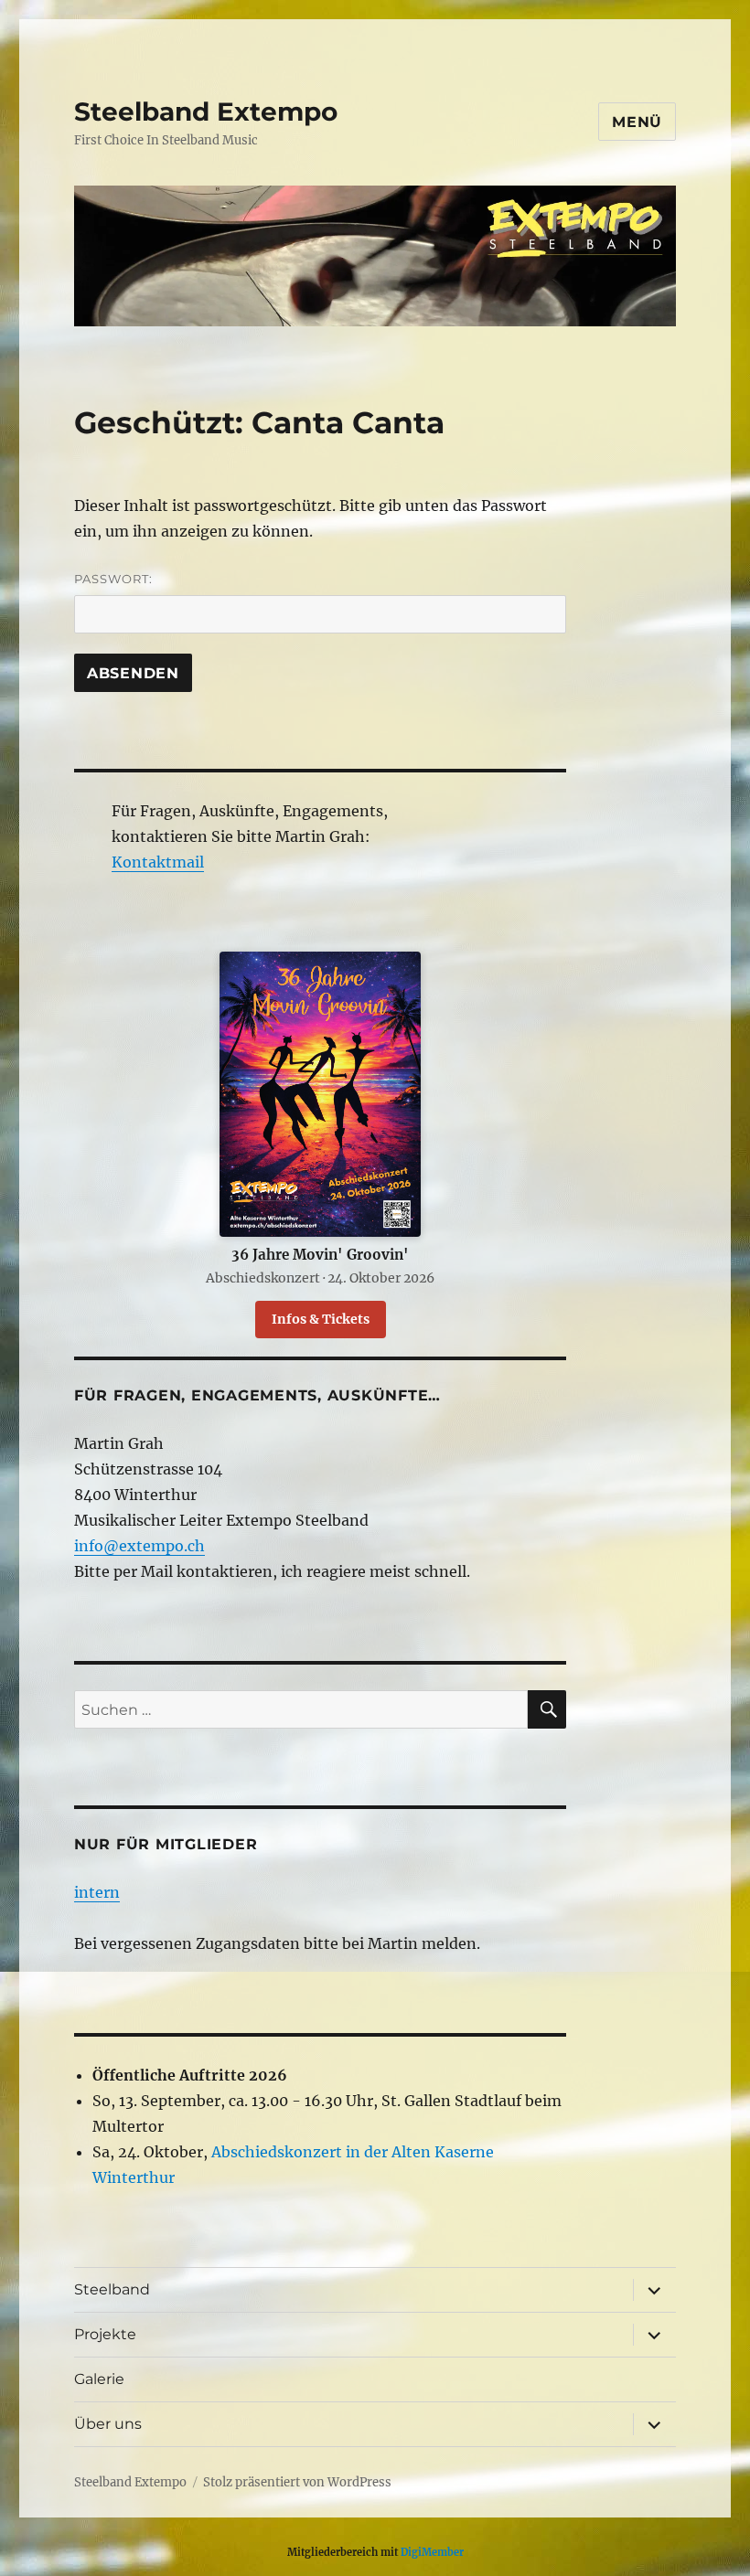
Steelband (112, 2289)
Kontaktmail (158, 862)
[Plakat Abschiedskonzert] (321, 1094)
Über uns (108, 2424)
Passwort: (113, 579)
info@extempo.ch (139, 1546)
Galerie (99, 2379)
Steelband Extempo (206, 112)
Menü (637, 122)
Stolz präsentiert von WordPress (297, 2482)
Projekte (105, 2334)
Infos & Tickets (321, 1319)
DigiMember (432, 2552)
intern (97, 1892)
